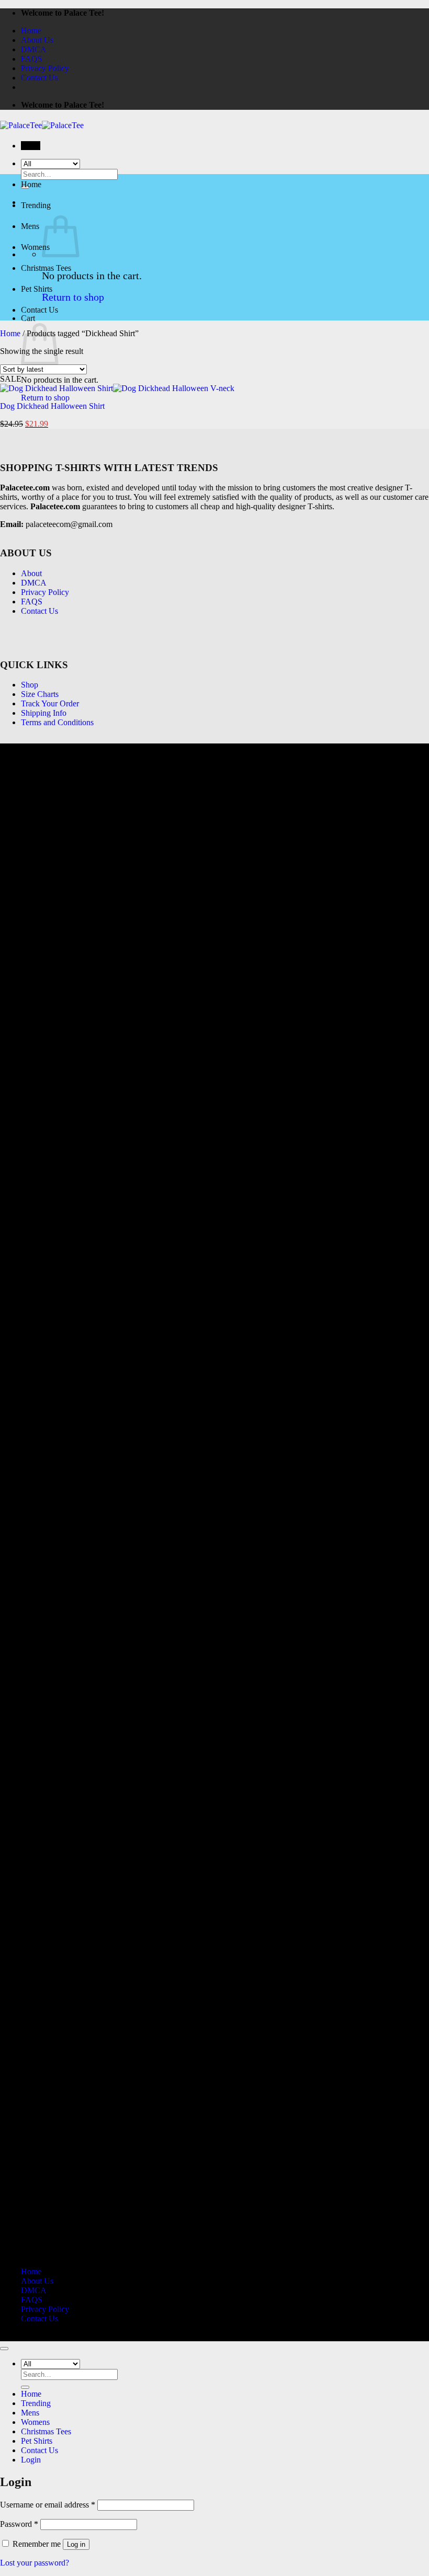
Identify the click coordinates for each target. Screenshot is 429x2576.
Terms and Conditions (57, 722)
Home (31, 31)
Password (19, 2524)
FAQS (32, 59)
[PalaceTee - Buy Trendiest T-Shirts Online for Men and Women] (42, 125)
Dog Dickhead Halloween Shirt (52, 406)
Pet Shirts (37, 289)
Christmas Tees (46, 268)
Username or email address (48, 2505)
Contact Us (39, 78)
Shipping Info (44, 713)
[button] (31, 146)
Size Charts (40, 694)
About (31, 573)
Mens (30, 226)
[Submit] (25, 2387)
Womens (35, 247)
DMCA (34, 49)
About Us (37, 40)
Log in (76, 2544)
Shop (30, 685)
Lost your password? (35, 2563)
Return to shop (73, 297)
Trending (36, 205)
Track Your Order (50, 703)
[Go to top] (4, 2349)
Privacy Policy (45, 68)
